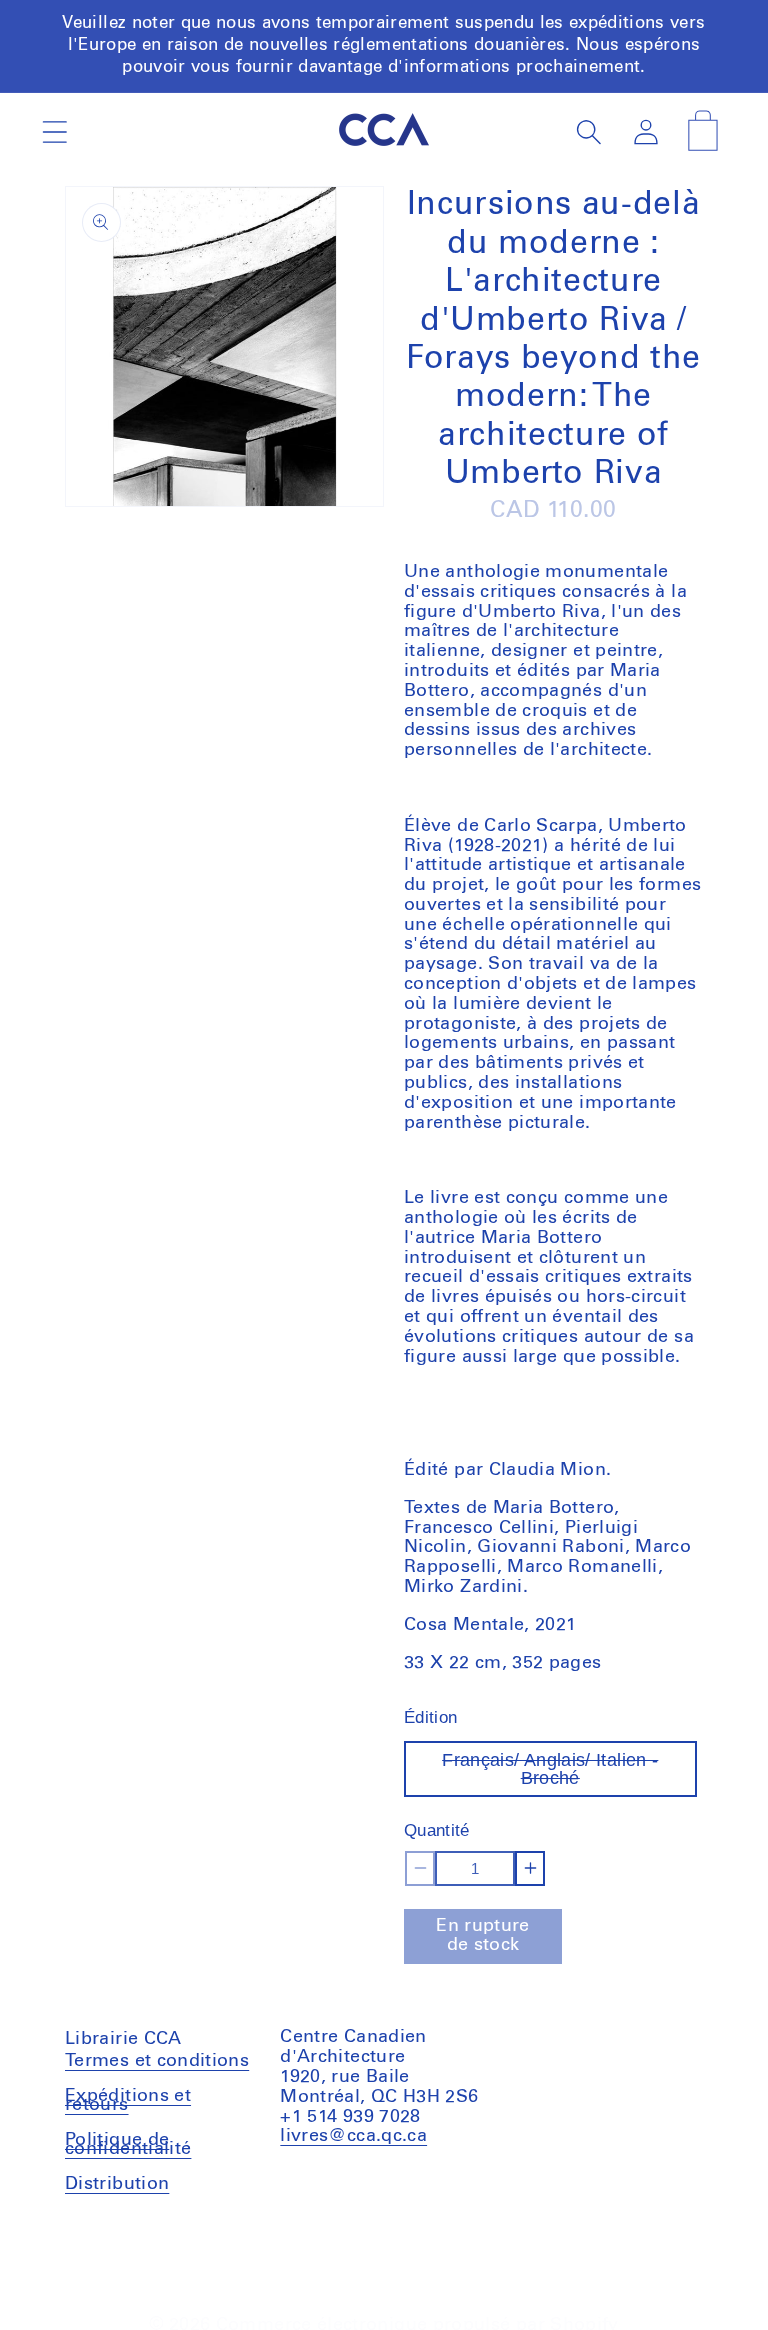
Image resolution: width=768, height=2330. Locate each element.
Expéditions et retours (128, 2100)
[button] (54, 131)
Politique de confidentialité (128, 2144)
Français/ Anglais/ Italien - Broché (565, 1773)
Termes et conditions (157, 2063)
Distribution (117, 2184)
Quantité (437, 1830)
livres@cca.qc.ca (353, 2136)
